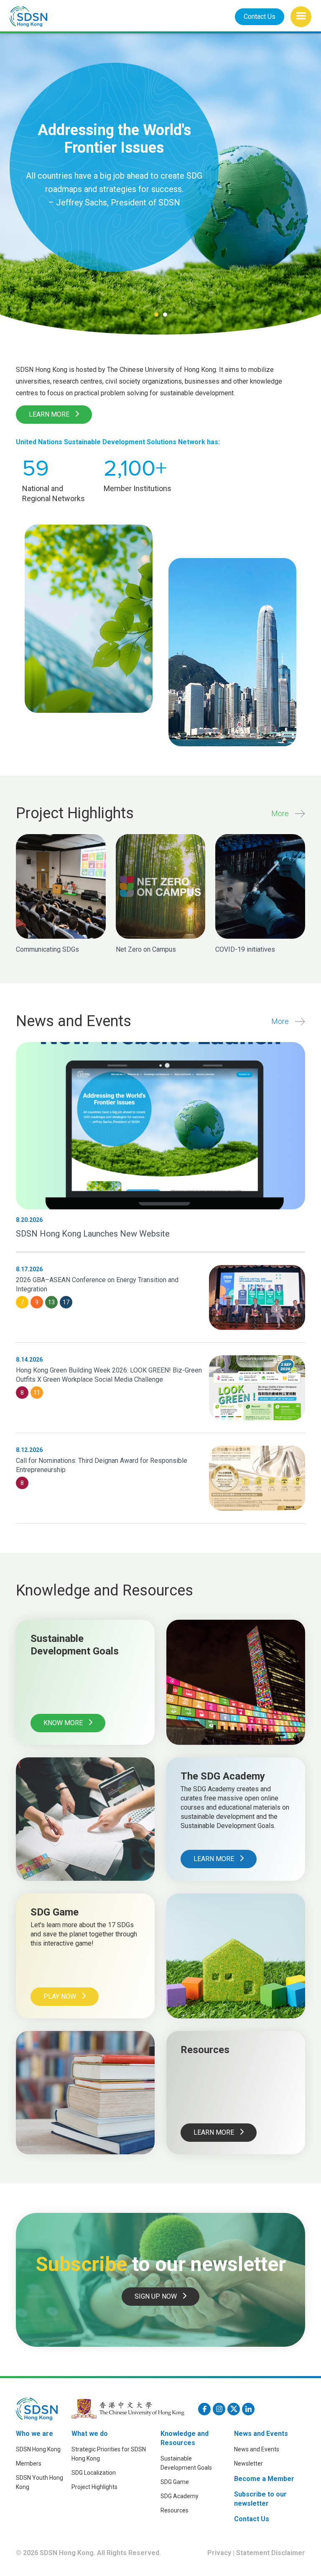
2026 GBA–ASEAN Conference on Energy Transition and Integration (97, 1284)
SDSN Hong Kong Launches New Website (93, 1234)
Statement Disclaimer (271, 2553)
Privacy (219, 2553)
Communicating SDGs (47, 949)
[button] (301, 17)
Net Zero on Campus (146, 949)
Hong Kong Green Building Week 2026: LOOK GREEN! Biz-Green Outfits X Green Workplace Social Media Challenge (109, 1375)
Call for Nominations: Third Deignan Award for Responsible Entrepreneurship (102, 1465)
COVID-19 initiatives (245, 949)
